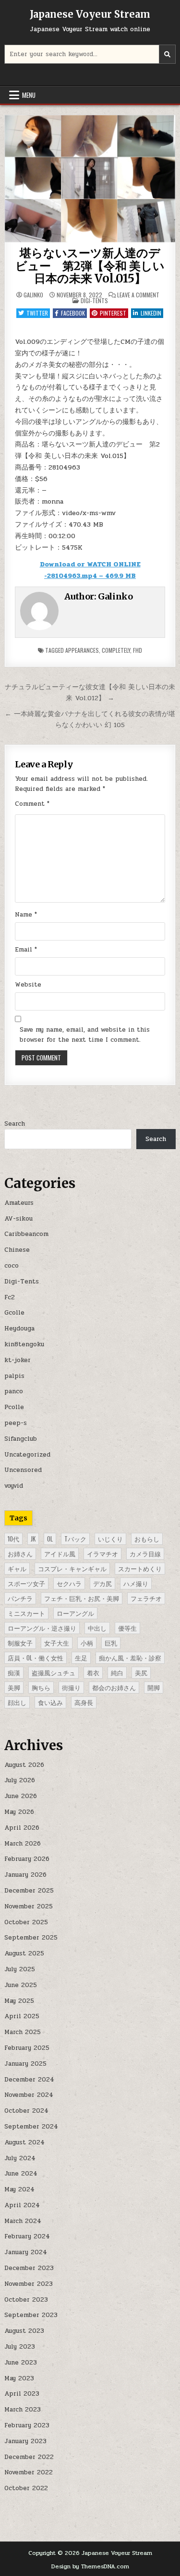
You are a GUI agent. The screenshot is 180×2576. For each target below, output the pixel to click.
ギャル (17, 1568)
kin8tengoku (24, 1344)
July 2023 (20, 2347)
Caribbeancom (26, 1234)
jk (33, 1539)
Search (15, 1124)
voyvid (14, 1486)
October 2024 (26, 2111)
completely (116, 650)
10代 (13, 1539)
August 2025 (24, 1953)
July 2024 (20, 2158)
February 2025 (27, 2048)
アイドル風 (60, 1553)
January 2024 (26, 2252)
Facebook (73, 313)
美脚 (14, 1687)
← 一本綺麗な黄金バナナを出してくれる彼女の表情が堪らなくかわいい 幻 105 (90, 719)
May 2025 (19, 2001)
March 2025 (23, 2032)
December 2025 (29, 1891)
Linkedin (151, 313)
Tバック (75, 1539)
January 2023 (25, 2441)
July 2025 (20, 1969)
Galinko (33, 295)
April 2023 (22, 2394)
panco (14, 1391)
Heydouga (19, 1329)
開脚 (154, 1687)
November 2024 (29, 2095)
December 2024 (29, 2080)
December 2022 (29, 2457)
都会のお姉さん (114, 1687)
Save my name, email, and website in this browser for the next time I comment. (85, 1035)
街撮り (71, 1687)
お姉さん (20, 1553)
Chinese (17, 1250)
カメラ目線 (145, 1553)
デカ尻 (102, 1583)
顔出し (17, 1702)
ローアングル (75, 1613)
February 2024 (27, 2236)
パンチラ (20, 1598)
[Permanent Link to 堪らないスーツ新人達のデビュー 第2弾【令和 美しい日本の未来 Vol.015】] (90, 179)
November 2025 (29, 1906)
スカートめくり (140, 1568)
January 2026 (25, 1875)
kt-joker (18, 1360)
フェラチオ (146, 1598)
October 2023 (26, 2300)
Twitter (37, 313)
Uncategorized (27, 1455)
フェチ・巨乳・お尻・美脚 (82, 1598)
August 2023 (24, 2331)
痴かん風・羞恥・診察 (130, 1658)
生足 (81, 1658)
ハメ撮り (136, 1583)
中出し (97, 1628)
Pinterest (113, 313)
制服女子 (20, 1643)
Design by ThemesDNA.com (90, 2566)
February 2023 (27, 2425)
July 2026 (20, 1780)
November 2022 (29, 2472)
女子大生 (57, 1643)
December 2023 (29, 2268)
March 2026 (23, 1844)
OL (50, 1539)
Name (26, 915)
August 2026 (24, 1765)
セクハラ (69, 1583)
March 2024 (23, 2221)
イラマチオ (102, 1553)
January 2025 (25, 2064)
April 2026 (22, 1828)
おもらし (147, 1539)
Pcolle (14, 1407)
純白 (117, 1672)
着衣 (93, 1672)
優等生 (127, 1628)
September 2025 (31, 1938)
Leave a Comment (138, 295)
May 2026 (19, 1812)
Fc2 (10, 1297)
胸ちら (41, 1687)
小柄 (87, 1643)
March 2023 (23, 2410)
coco (12, 1266)
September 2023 (31, 2315)
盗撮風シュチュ (54, 1672)
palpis (14, 1376)
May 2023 (19, 2378)
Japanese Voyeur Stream (90, 14)
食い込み (50, 1702)
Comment (32, 804)
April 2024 (22, 2205)
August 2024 (24, 2142)
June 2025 (21, 1985)
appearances (82, 650)
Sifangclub (21, 1439)
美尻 (141, 1672)
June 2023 (21, 2363)
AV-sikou (18, 1219)
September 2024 (31, 2127)
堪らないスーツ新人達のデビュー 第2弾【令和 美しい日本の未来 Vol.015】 (90, 266)
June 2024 (21, 2174)
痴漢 (14, 1672)
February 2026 (27, 1859)
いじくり (110, 1539)
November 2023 (29, 2284)
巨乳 (111, 1643)
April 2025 (22, 2016)
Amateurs (19, 1203)
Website (28, 985)
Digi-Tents (94, 300)
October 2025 (26, 1922)
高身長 (84, 1702)
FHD (138, 650)
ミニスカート (26, 1613)
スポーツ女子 (26, 1583)
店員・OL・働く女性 (36, 1658)
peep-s (16, 1423)
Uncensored (23, 1470)
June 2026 (21, 1796)
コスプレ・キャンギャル (72, 1568)
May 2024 (19, 2189)
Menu (29, 95)
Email (26, 950)
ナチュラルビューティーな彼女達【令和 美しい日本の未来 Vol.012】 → (90, 692)
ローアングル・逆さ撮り (42, 1628)
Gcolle (14, 1313)
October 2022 (26, 2488)
